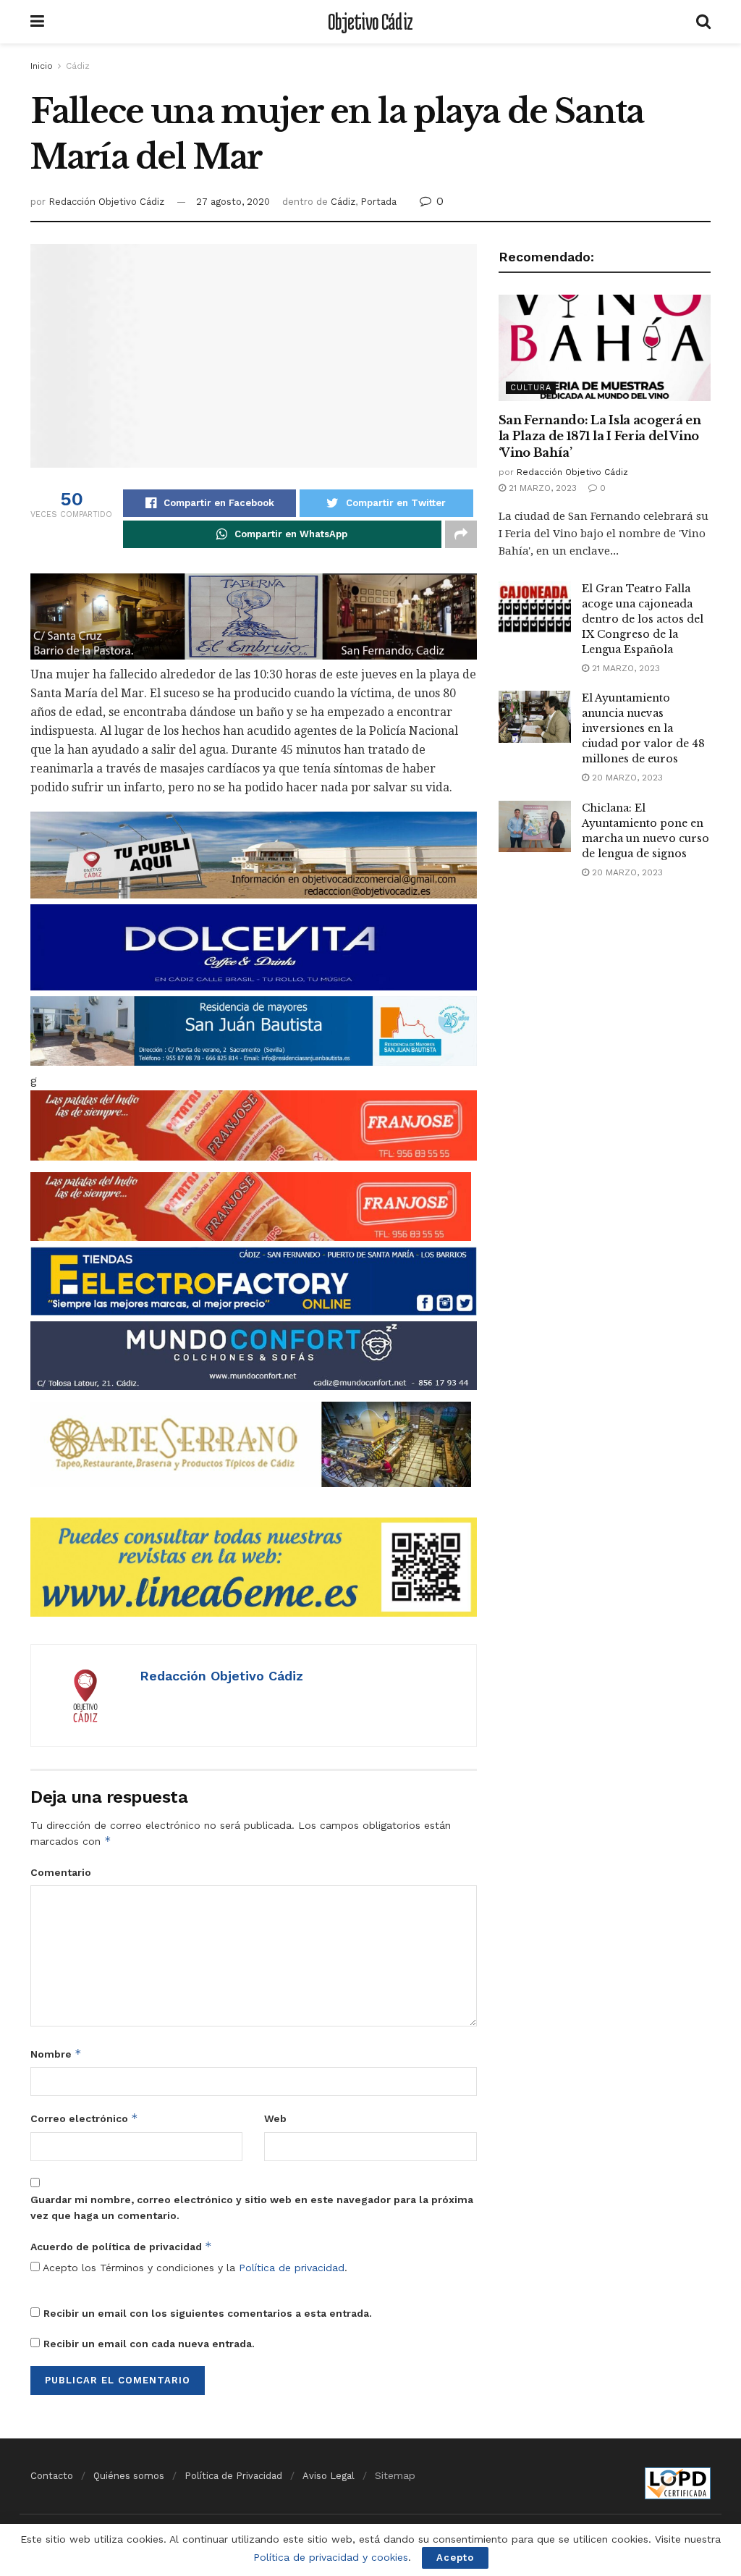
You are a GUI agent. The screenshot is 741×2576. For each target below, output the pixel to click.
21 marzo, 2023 (541, 488)
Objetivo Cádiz (370, 22)
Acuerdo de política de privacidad (121, 2246)
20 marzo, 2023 (626, 778)
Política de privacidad (292, 2268)
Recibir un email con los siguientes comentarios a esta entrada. (208, 2313)
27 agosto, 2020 (233, 202)
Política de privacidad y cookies (331, 2557)
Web (275, 2118)
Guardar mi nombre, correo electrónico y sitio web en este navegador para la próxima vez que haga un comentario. (252, 2207)
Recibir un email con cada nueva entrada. (149, 2344)
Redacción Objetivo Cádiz (106, 202)
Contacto (52, 2476)
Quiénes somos (129, 2476)
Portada (378, 202)
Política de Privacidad (233, 2476)
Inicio (42, 66)
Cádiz (78, 66)
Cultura (531, 388)
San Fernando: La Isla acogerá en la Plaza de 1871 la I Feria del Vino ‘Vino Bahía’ (600, 436)
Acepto (455, 2558)
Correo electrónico (84, 2118)
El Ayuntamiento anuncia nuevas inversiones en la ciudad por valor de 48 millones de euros (643, 728)
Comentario (61, 1872)
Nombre (56, 2054)
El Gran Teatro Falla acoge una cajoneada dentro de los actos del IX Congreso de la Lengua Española (643, 619)
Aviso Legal (329, 2476)
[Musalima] (251, 1443)
